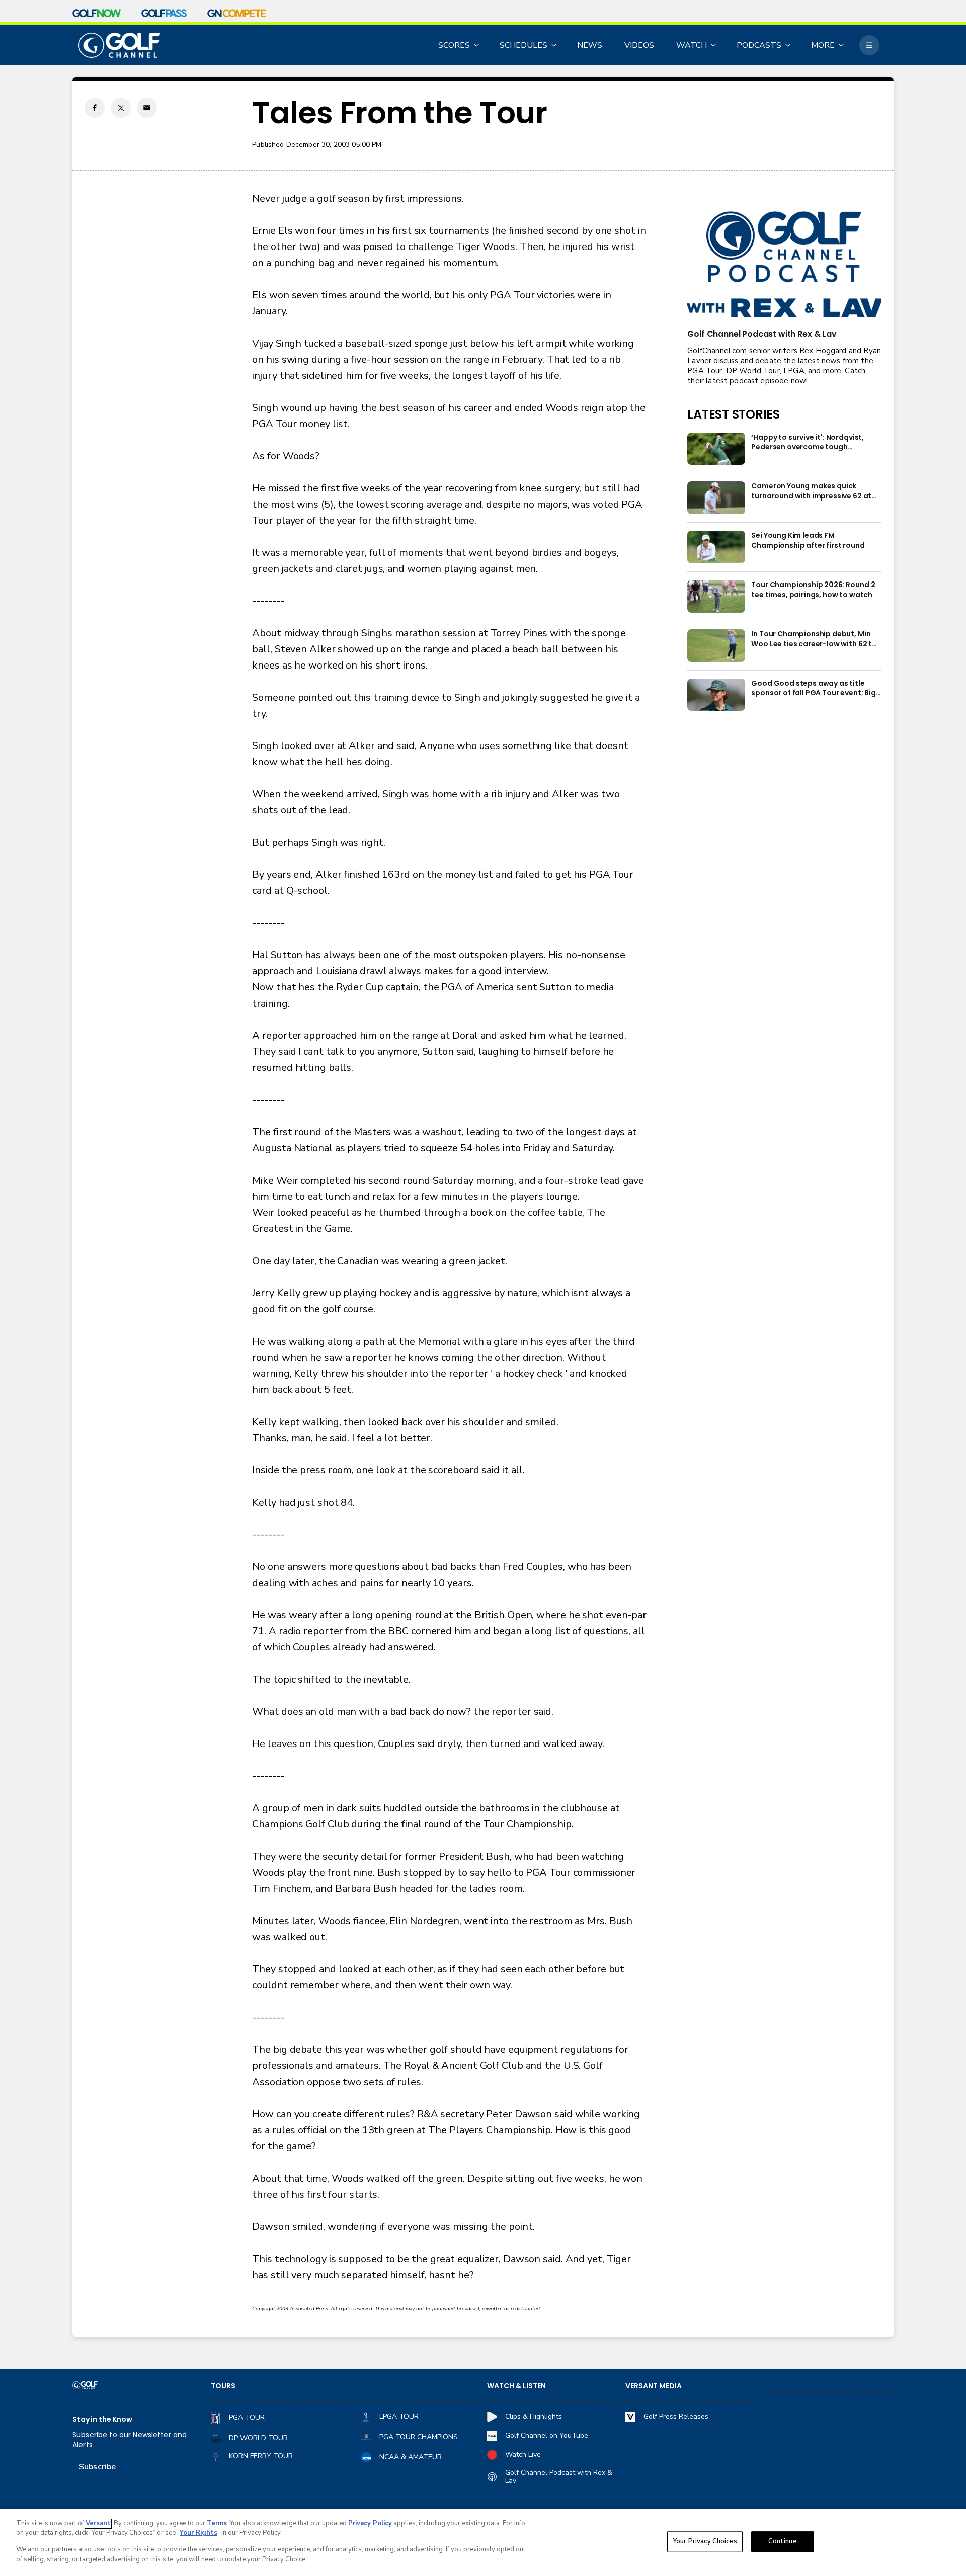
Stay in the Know (102, 2419)
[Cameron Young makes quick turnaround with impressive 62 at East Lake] (716, 498)
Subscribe (97, 2467)
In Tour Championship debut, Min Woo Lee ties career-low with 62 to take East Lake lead (814, 639)
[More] (869, 45)
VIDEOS (639, 45)
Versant (98, 2523)
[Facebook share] (95, 108)
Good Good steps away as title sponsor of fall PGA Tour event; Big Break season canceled (813, 689)
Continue (783, 2541)
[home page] (119, 46)
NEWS (590, 45)
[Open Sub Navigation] (477, 45)
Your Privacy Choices (705, 2541)
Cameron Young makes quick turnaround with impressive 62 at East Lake (811, 491)
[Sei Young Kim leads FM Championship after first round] (716, 547)
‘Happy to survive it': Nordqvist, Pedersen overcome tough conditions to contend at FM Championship (808, 443)
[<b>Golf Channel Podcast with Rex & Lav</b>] (784, 265)
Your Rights (198, 2533)
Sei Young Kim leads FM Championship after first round (808, 541)
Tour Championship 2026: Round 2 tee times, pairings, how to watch (813, 590)
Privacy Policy (370, 2523)
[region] (483, 2542)
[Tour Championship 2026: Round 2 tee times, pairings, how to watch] (716, 596)
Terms (217, 2523)
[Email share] (147, 108)
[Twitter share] (121, 108)
